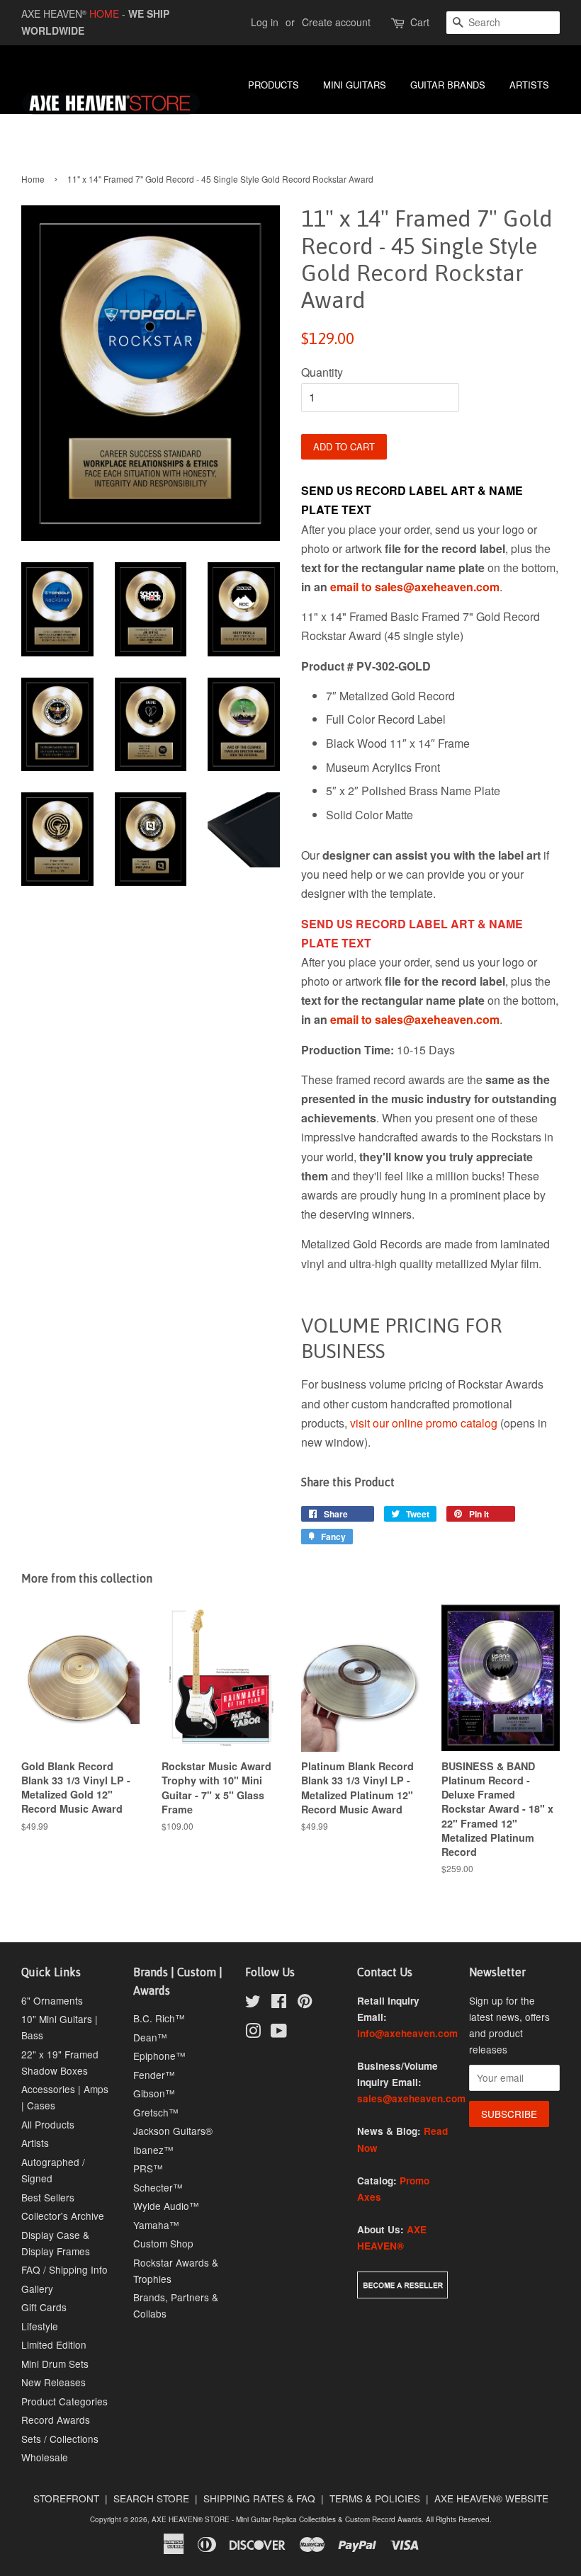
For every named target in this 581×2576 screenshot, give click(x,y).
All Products (48, 2124)
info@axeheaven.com (407, 2033)
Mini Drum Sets (55, 2364)
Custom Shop (163, 2243)
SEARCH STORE (151, 2498)
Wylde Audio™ (166, 2206)
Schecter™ (158, 2187)
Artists (35, 2143)
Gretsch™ (156, 2112)
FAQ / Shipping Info (64, 2269)
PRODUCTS (273, 85)
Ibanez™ (153, 2150)
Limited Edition (54, 2344)
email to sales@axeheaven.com (415, 587)
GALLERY (423, 121)
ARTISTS (529, 85)
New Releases (53, 2382)
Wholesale (45, 2457)
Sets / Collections (60, 2439)
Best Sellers (48, 2197)
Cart (420, 22)
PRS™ (148, 2168)
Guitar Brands (448, 85)
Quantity (322, 372)
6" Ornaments (52, 2000)
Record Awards (56, 2420)
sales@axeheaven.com (411, 2098)
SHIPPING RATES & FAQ (259, 2498)
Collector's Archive (63, 2216)
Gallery (37, 2289)
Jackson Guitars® (173, 2131)
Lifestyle (40, 2326)
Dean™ (150, 2037)
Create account (336, 22)
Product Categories (64, 2401)
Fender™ (154, 2075)
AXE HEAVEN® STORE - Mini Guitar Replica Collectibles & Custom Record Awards (287, 2519)
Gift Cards (44, 2307)
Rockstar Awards (514, 121)
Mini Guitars (355, 85)
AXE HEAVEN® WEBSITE (491, 2498)
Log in (265, 22)
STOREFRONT (66, 2498)
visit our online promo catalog (424, 1423)
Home (33, 179)
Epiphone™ (159, 2056)
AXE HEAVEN (54, 13)
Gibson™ (154, 2093)
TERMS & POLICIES (375, 2498)
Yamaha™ (156, 2225)
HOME (104, 13)
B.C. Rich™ (159, 2018)
